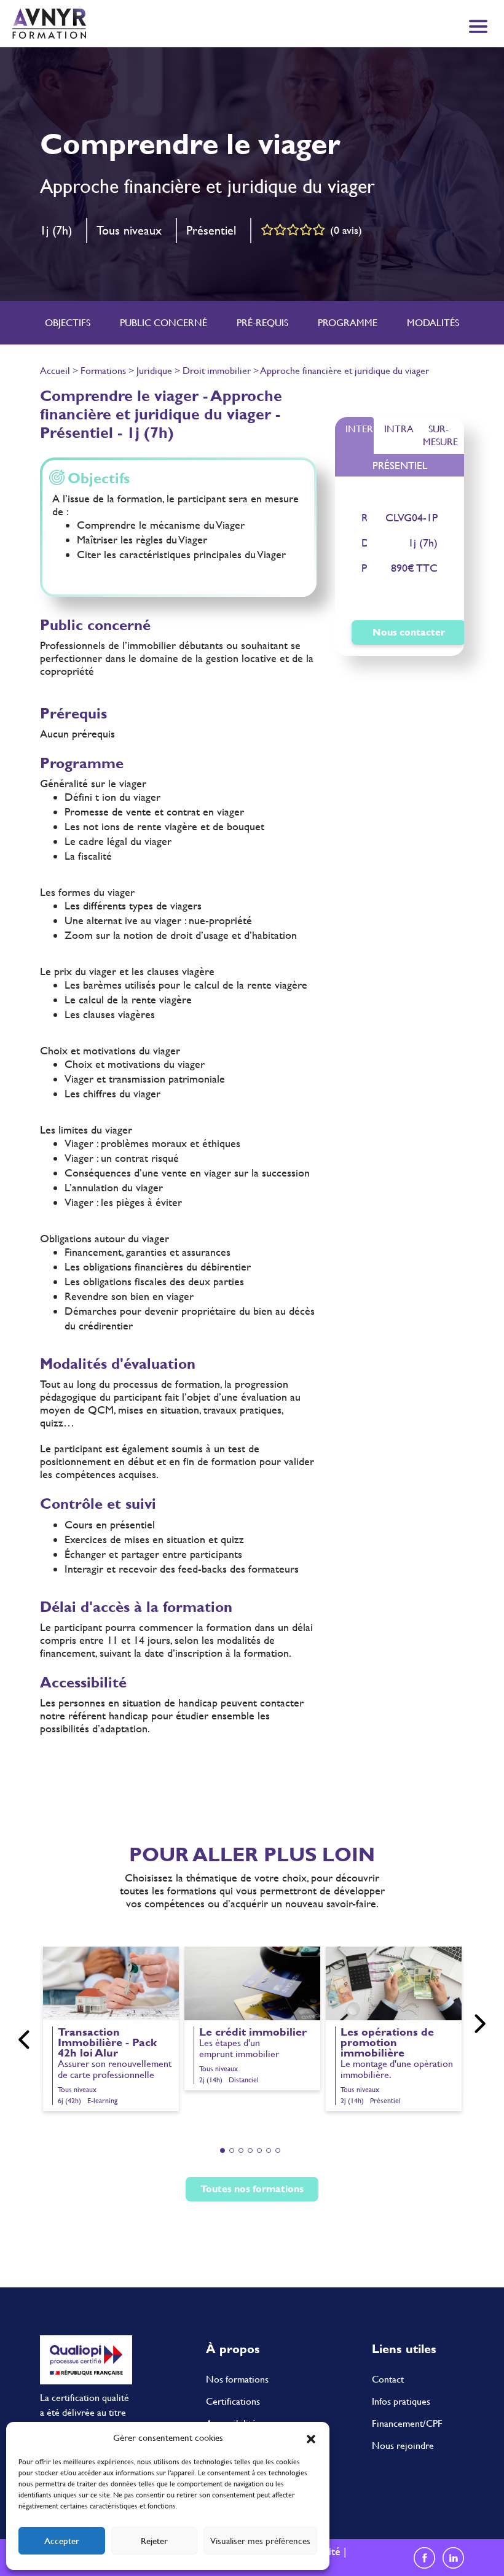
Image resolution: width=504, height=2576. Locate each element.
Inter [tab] (359, 429)
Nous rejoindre (403, 2446)
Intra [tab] (398, 429)
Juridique (154, 371)
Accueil (55, 371)
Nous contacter (409, 632)
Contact (388, 2379)
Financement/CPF (407, 2423)
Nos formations (237, 2379)
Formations (103, 371)
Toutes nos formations (252, 2189)
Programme (348, 323)
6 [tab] (269, 2150)
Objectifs (68, 323)
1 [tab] (222, 2150)
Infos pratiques (401, 2401)
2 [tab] (232, 2150)
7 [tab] (278, 2150)
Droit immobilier (217, 371)
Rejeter (154, 2541)
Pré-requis (262, 323)
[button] (311, 2438)
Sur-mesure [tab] (440, 435)
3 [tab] (241, 2150)
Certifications (233, 2401)
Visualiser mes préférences (260, 2541)
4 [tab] (250, 2150)
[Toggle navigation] (478, 26)
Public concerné (163, 323)
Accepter (62, 2541)
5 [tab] (259, 2150)
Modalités (433, 323)
